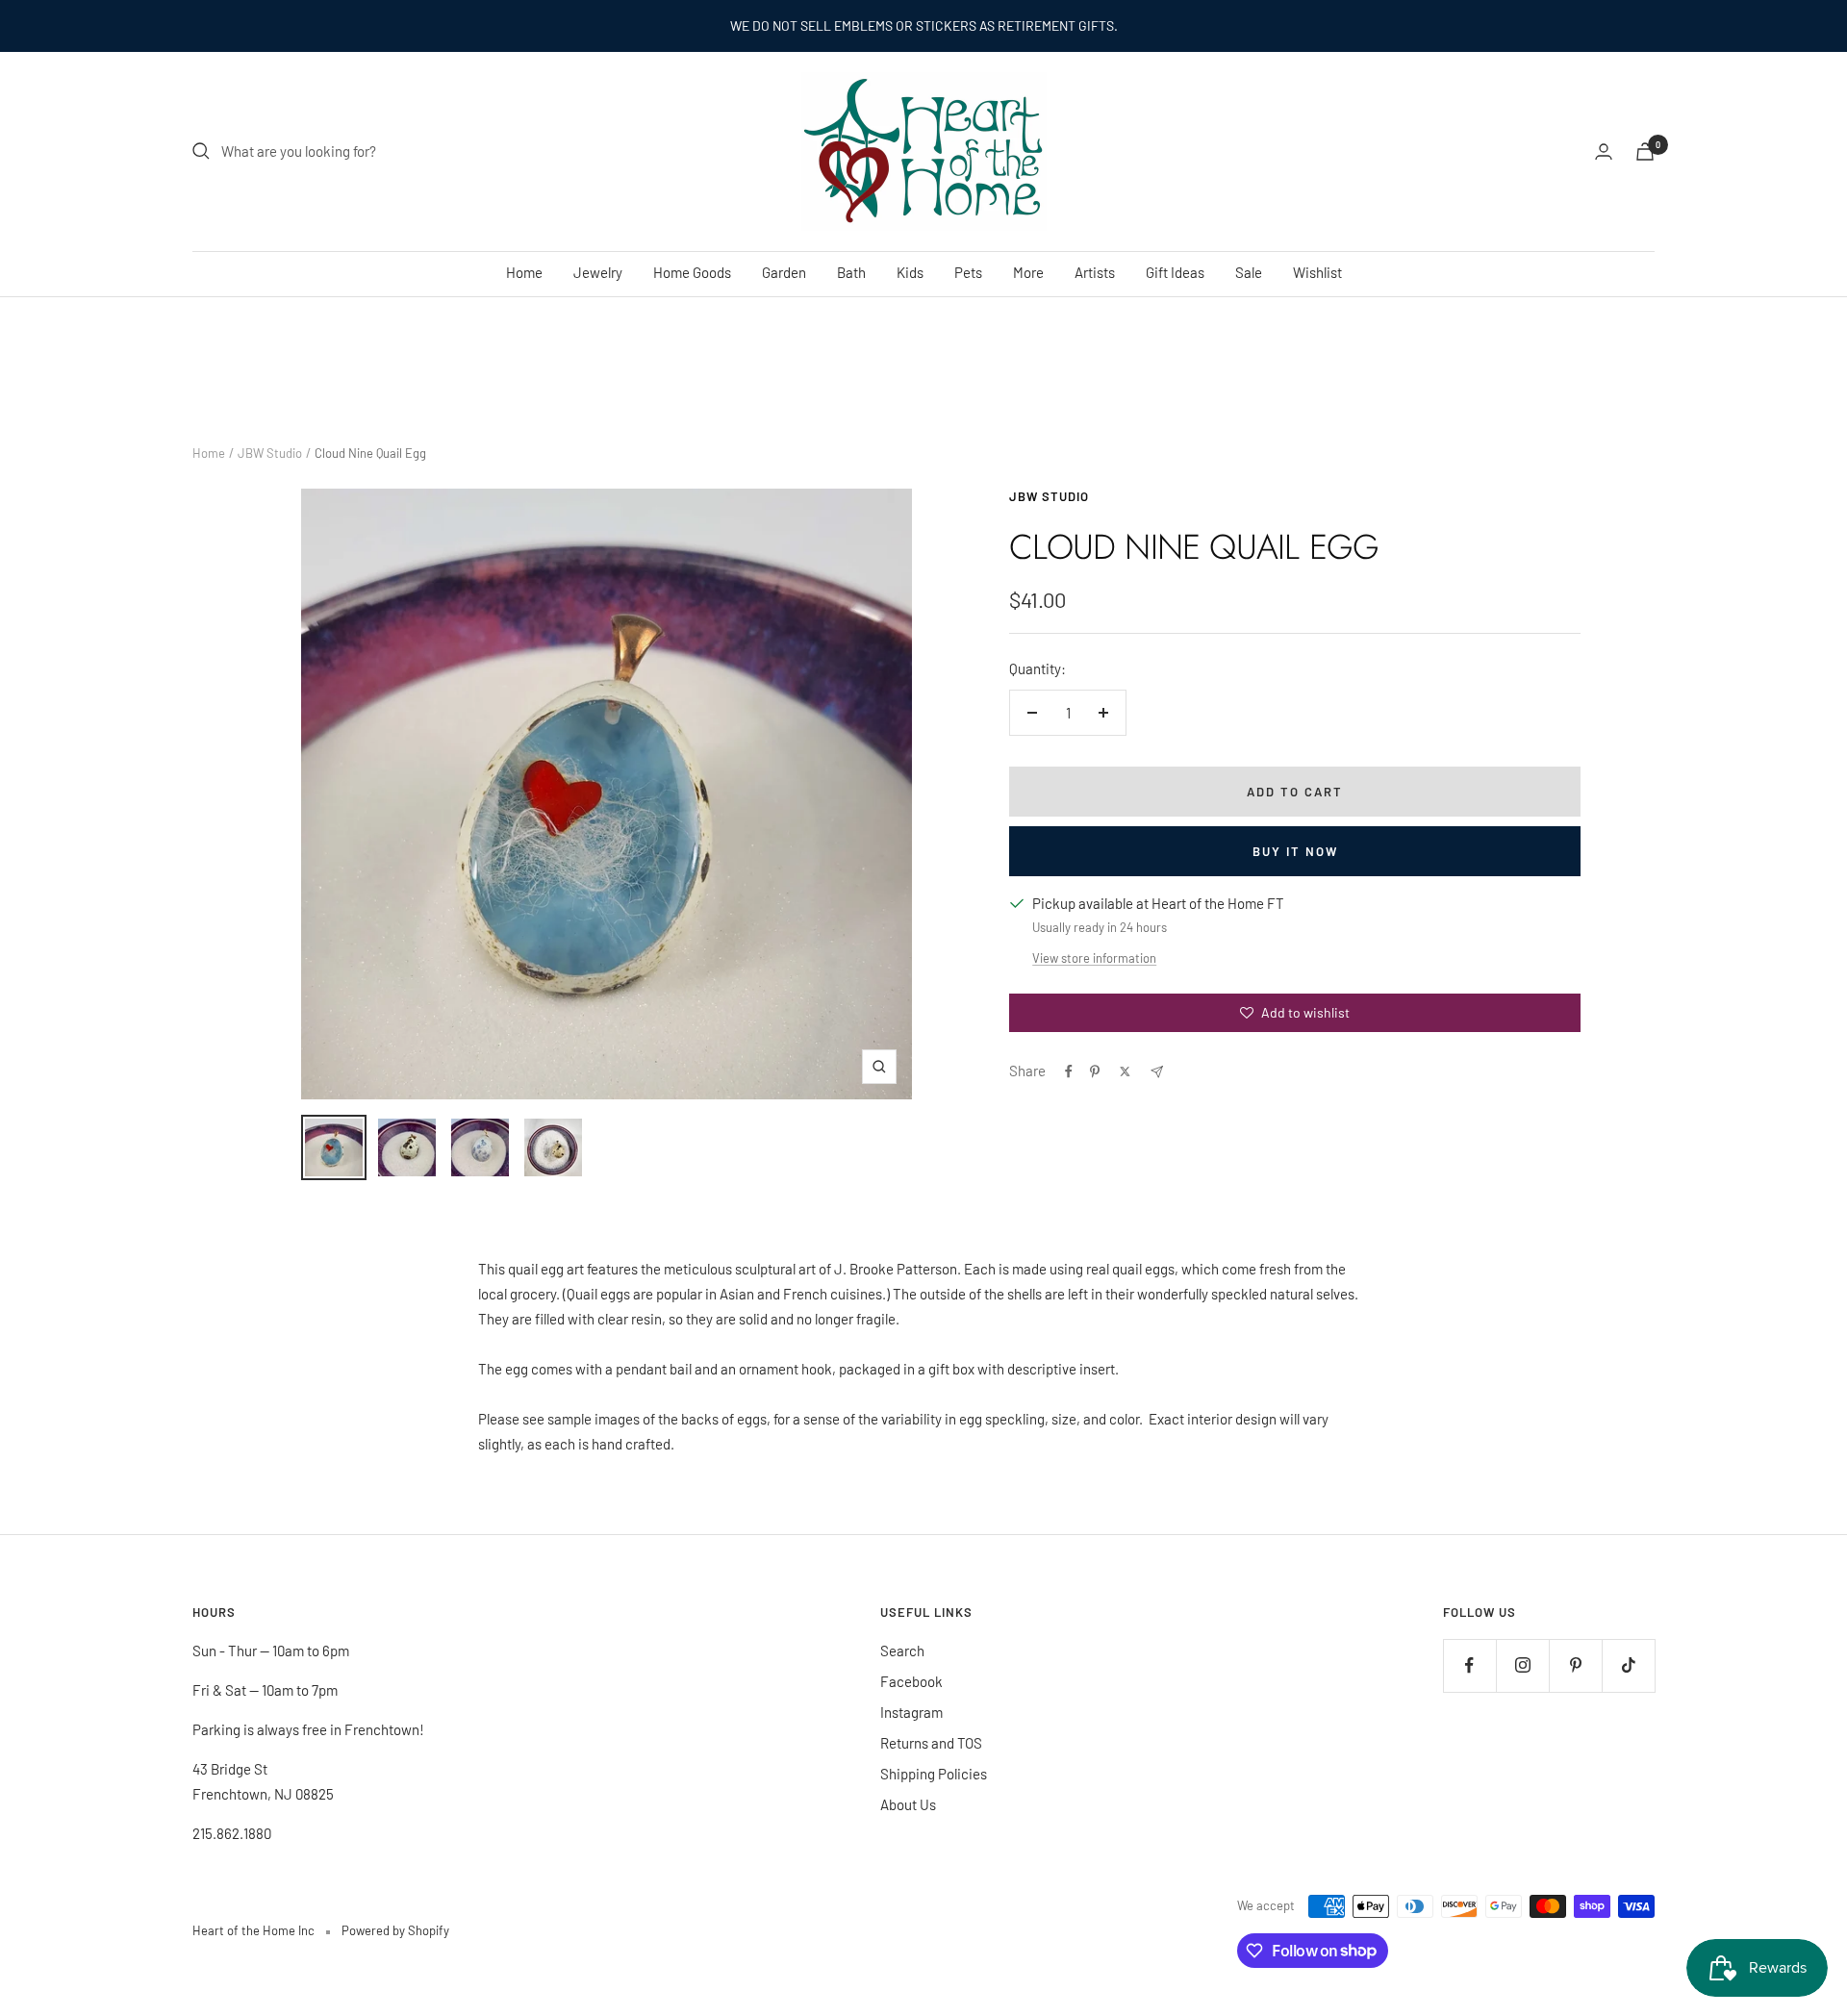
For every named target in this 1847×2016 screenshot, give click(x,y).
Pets (968, 272)
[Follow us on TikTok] (1628, 1665)
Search (902, 1651)
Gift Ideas (1175, 272)
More (1028, 272)
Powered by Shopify (395, 1930)
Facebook (911, 1681)
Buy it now (1295, 851)
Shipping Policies (934, 1774)
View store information (1094, 958)
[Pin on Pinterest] (1095, 1071)
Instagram (911, 1712)
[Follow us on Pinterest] (1575, 1665)
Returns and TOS (931, 1743)
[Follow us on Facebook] (1469, 1665)
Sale (1249, 272)
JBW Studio (270, 453)
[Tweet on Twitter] (1125, 1071)
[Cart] (1645, 151)
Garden (784, 272)
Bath (851, 272)
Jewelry (598, 272)
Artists (1095, 272)
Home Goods (692, 272)
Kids (910, 272)
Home (524, 272)
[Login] (1604, 151)
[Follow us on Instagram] (1522, 1665)
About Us (908, 1804)
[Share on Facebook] (1069, 1071)
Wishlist (1317, 272)
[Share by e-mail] (1157, 1072)
